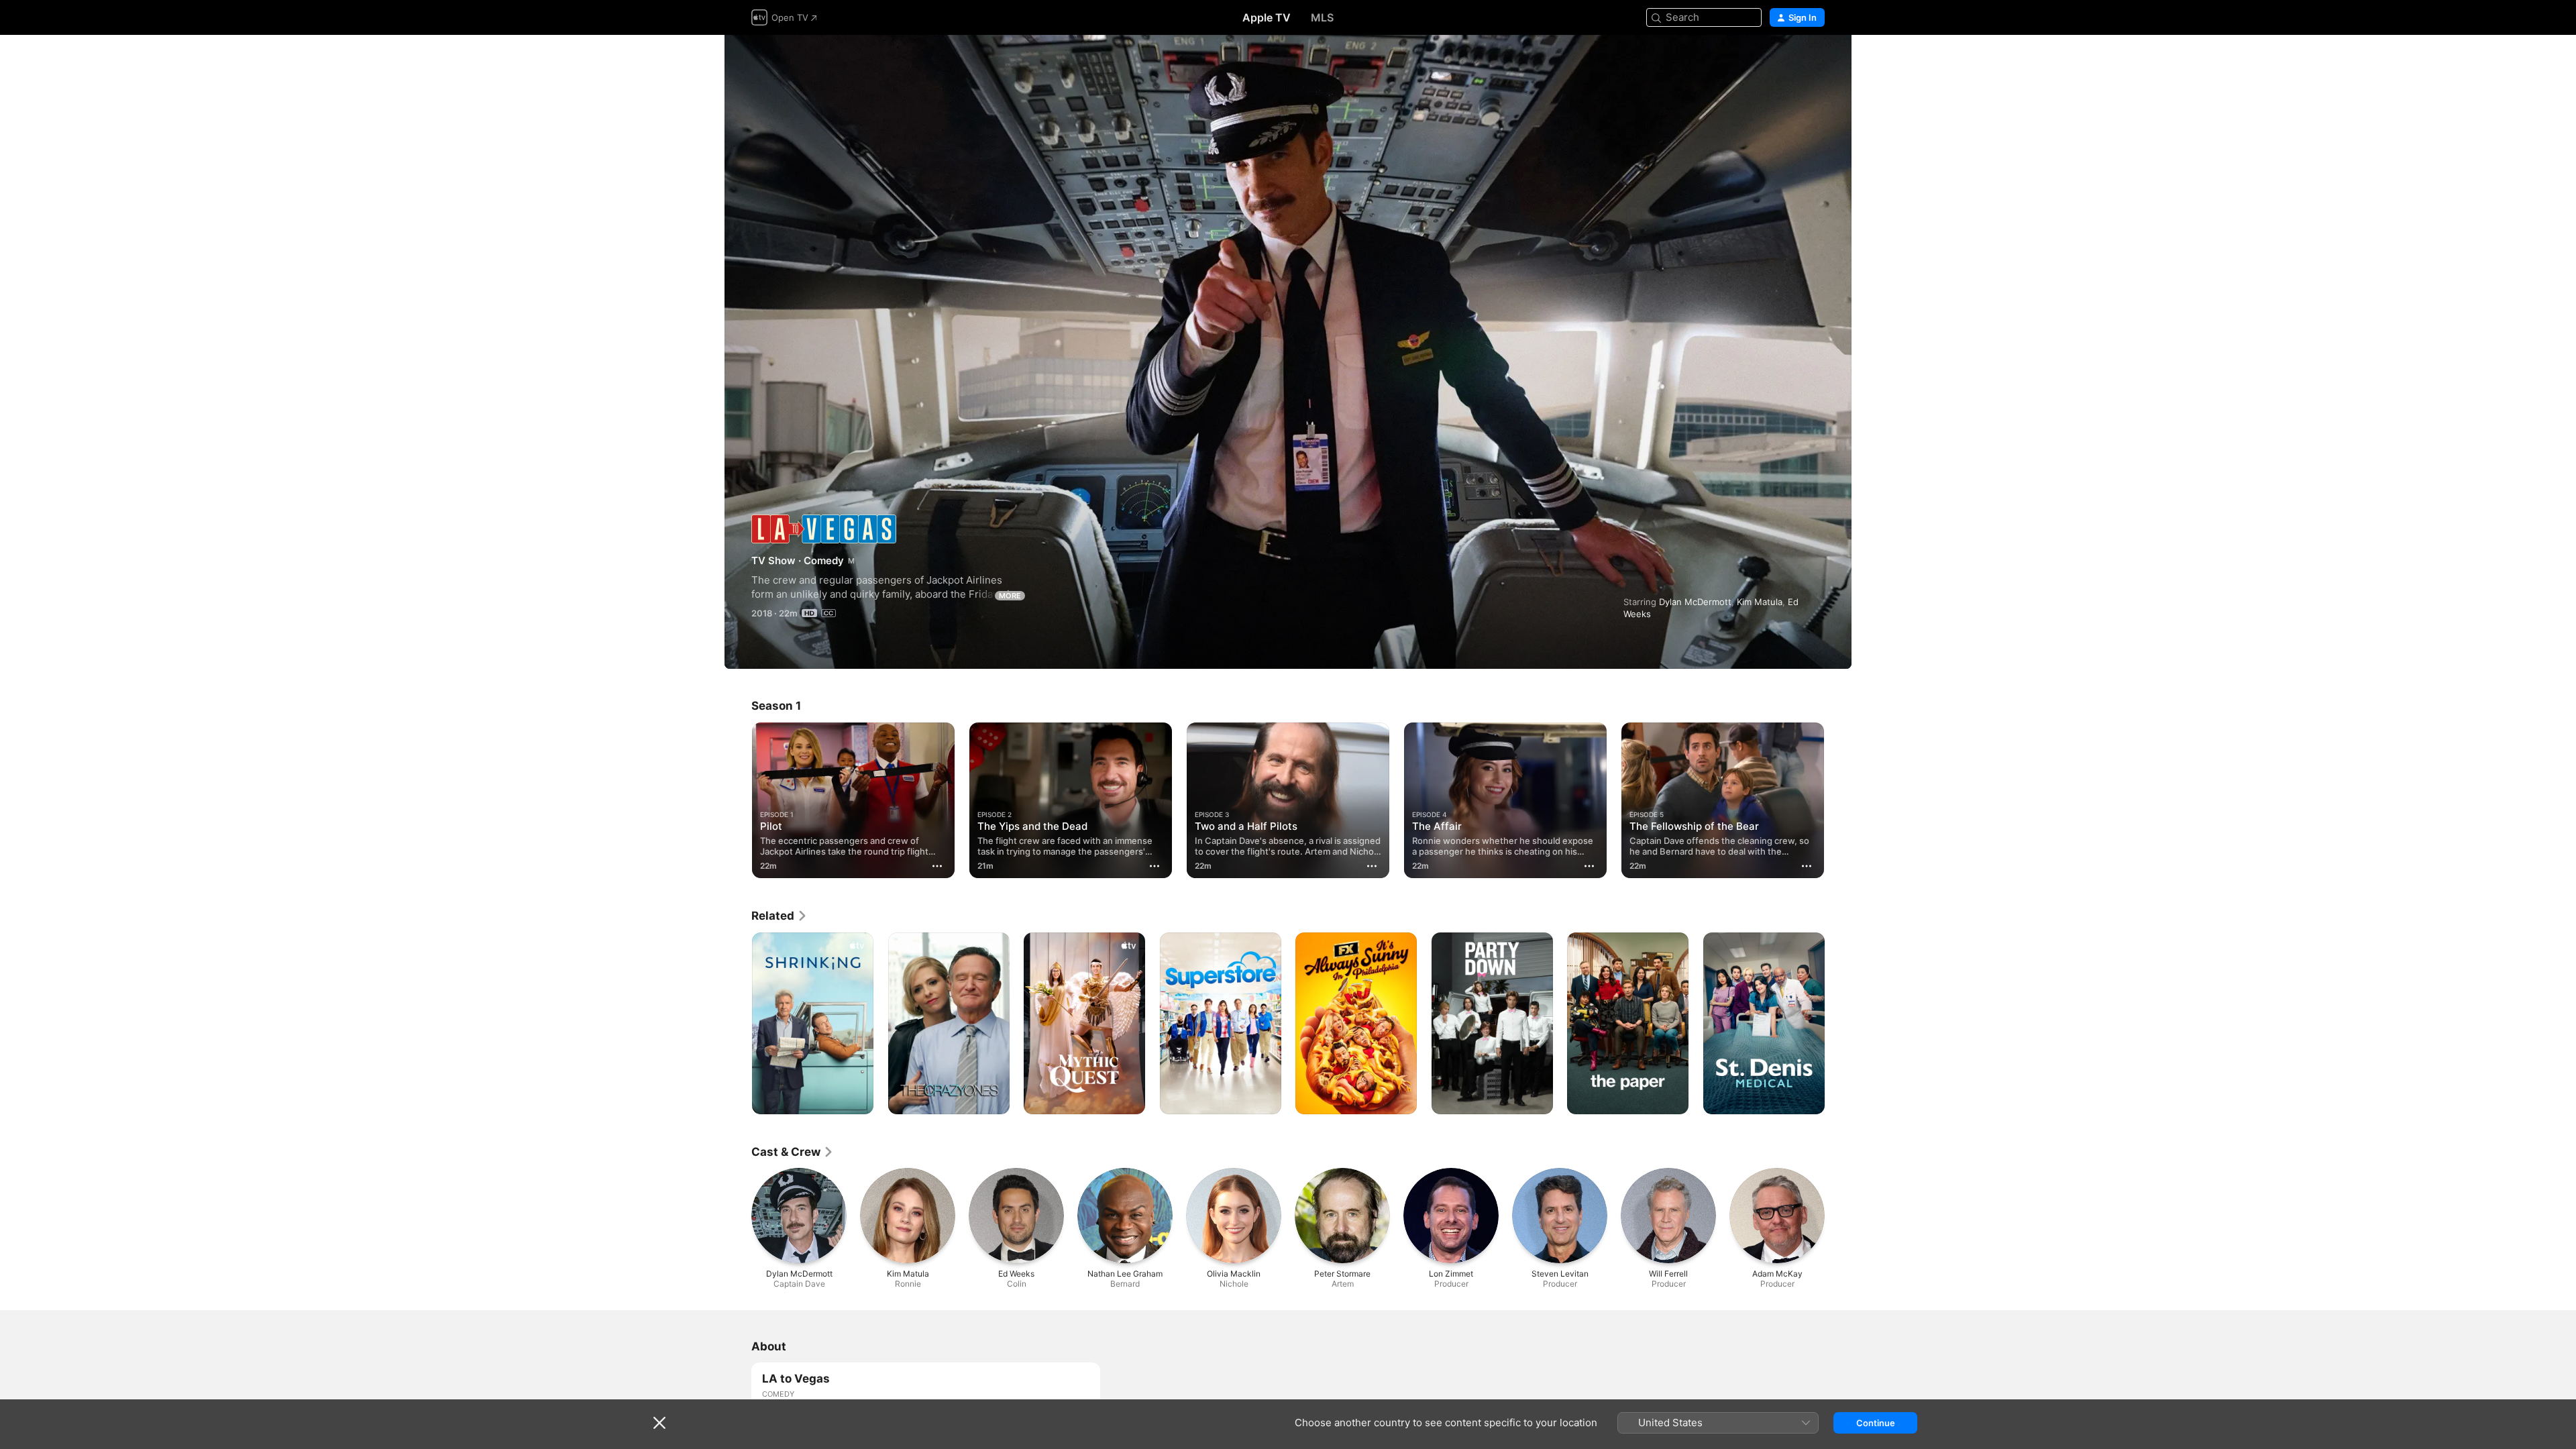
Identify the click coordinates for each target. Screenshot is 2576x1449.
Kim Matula (1760, 602)
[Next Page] (1838, 800)
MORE (1010, 596)
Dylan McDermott (1695, 602)
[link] (780, 916)
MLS (1322, 17)
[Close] (659, 1423)
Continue (1876, 1423)
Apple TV (1267, 17)
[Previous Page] (738, 800)
